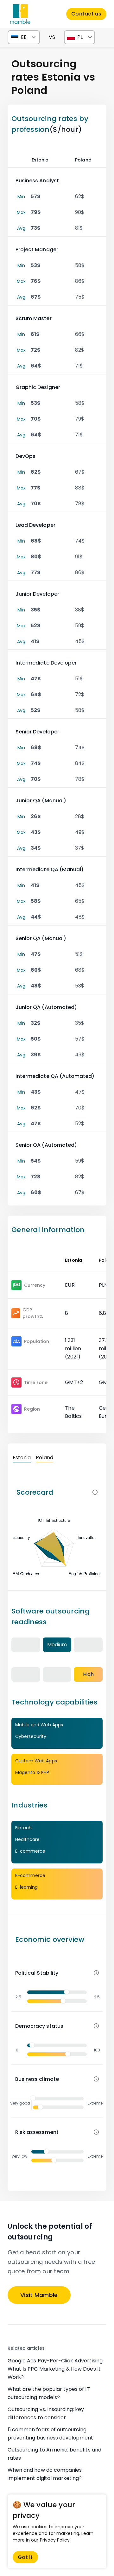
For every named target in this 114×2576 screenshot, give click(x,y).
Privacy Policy (55, 2540)
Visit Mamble (39, 2295)
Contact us (86, 14)
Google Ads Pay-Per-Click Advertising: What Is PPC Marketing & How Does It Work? (56, 2369)
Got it (25, 2557)
